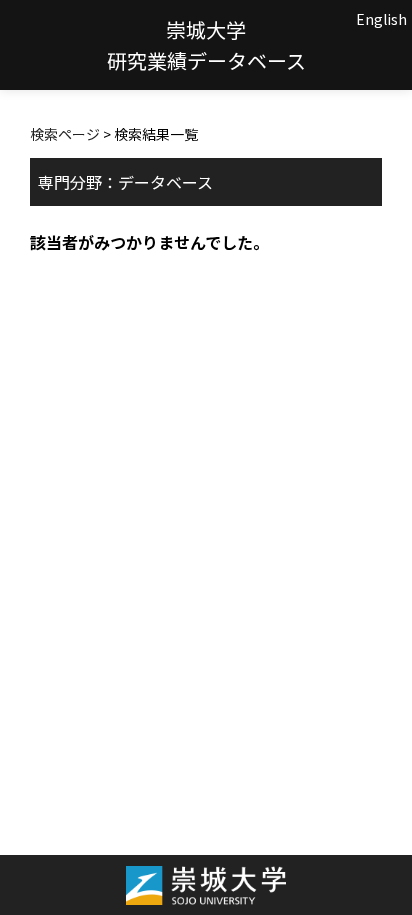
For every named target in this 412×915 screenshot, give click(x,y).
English (381, 19)
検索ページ (65, 134)
